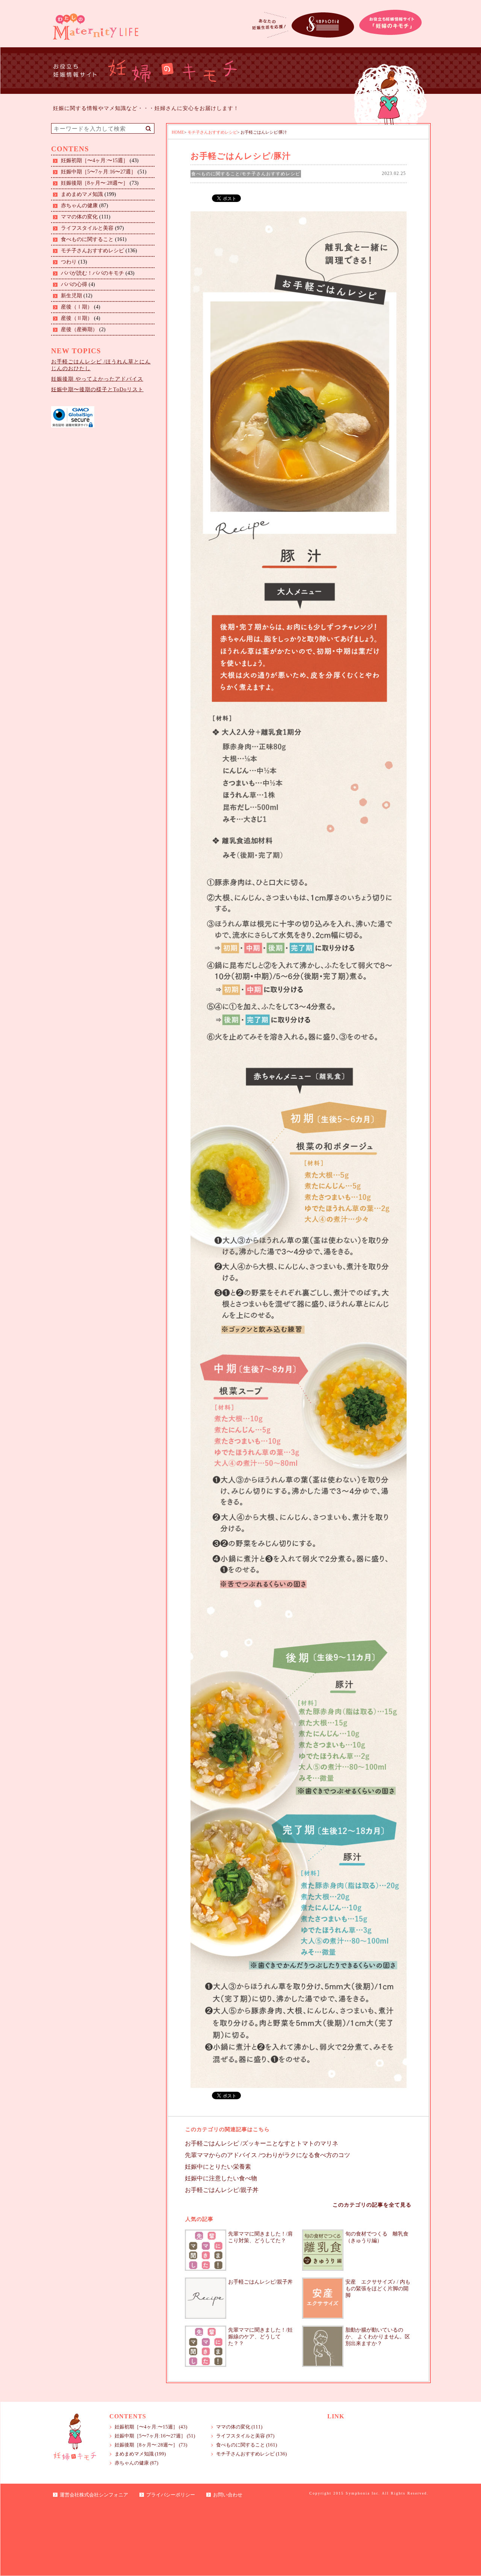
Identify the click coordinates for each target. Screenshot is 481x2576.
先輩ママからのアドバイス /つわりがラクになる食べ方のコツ (268, 2155)
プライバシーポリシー (171, 2495)
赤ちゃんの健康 (79, 206)
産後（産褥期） (79, 329)
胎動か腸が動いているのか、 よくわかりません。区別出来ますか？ (378, 2337)
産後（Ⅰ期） (77, 307)
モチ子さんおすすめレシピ (92, 251)
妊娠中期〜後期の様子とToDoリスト (97, 389)
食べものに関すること (87, 239)
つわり (69, 262)
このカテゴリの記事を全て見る (372, 2205)
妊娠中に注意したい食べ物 (221, 2178)
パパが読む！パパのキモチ (92, 273)
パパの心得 (74, 284)
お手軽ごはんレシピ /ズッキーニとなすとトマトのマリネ (262, 2143)
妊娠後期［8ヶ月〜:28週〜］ (95, 183)
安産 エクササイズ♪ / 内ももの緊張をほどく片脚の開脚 (378, 2289)
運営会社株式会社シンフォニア (94, 2495)
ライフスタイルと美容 (87, 228)
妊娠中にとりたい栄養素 (218, 2167)
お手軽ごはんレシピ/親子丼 (222, 2190)
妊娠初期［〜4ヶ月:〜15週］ (95, 160)
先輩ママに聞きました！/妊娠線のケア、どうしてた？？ (260, 2337)
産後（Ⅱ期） (77, 318)
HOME (178, 132)
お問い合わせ (228, 2495)
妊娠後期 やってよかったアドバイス (97, 379)
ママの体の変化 (79, 217)
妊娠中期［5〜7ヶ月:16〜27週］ (98, 172)
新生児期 (71, 296)
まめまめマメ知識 (82, 194)
